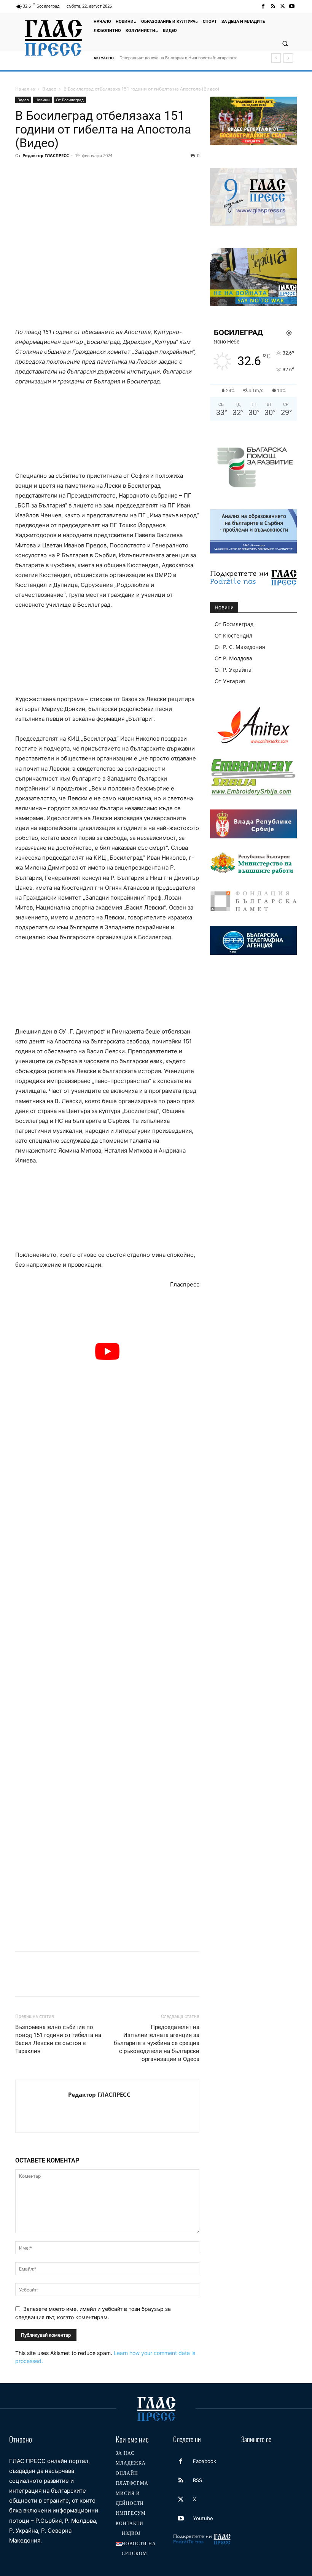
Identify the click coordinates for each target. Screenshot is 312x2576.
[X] (283, 6)
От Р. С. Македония (240, 647)
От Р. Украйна (233, 670)
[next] (288, 58)
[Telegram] (128, 173)
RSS (197, 2480)
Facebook (205, 2461)
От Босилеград (70, 100)
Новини (42, 100)
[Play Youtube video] (107, 1351)
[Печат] (110, 173)
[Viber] (145, 173)
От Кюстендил (233, 635)
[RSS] (273, 6)
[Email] (93, 173)
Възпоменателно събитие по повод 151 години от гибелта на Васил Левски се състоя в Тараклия (58, 2039)
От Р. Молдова (233, 658)
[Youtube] (292, 6)
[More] (163, 173)
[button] (285, 43)
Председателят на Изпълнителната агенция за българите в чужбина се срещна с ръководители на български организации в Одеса (157, 2043)
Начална (25, 89)
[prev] (276, 58)
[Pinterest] (58, 173)
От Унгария (230, 681)
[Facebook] (263, 6)
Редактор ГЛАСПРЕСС (46, 155)
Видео (49, 89)
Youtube (203, 2518)
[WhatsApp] (75, 173)
